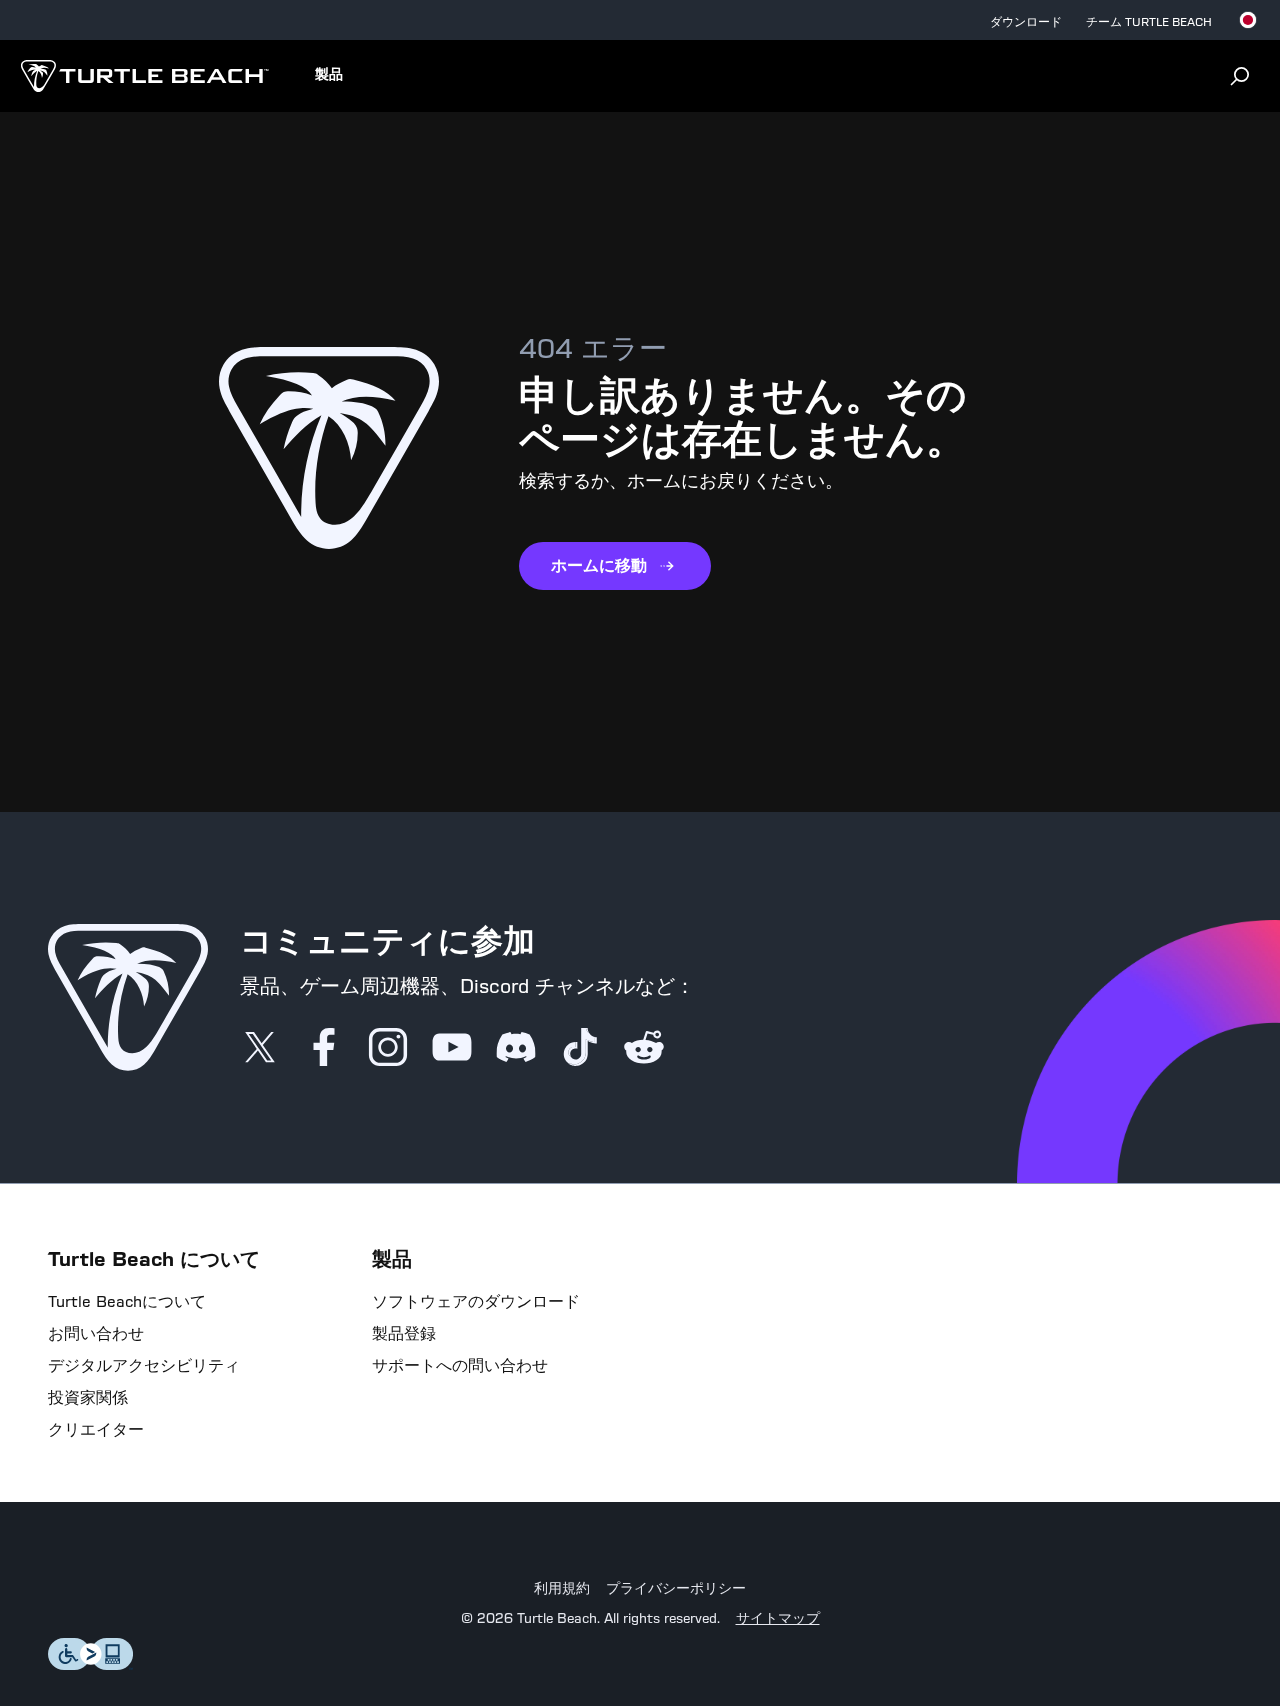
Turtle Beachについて (127, 1302)
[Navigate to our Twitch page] (580, 1049)
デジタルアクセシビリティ (144, 1366)
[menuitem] (329, 76)
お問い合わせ (96, 1334)
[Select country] (1248, 20)
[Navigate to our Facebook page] (324, 1049)
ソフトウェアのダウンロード (476, 1302)
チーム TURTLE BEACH (1149, 22)
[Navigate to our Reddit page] (644, 1049)
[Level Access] (91, 1664)
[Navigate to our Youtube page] (452, 1049)
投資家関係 (88, 1398)
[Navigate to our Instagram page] (388, 1049)
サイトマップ (778, 1619)
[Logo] (144, 76)
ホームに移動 (599, 565)
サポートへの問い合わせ (460, 1366)
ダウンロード (1026, 22)
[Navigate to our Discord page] (516, 1049)
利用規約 (562, 1589)
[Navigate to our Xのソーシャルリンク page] (260, 1049)
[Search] (1240, 76)
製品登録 (404, 1334)
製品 (329, 75)
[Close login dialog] (825, 1352)
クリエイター (96, 1430)
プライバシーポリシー (676, 1589)
